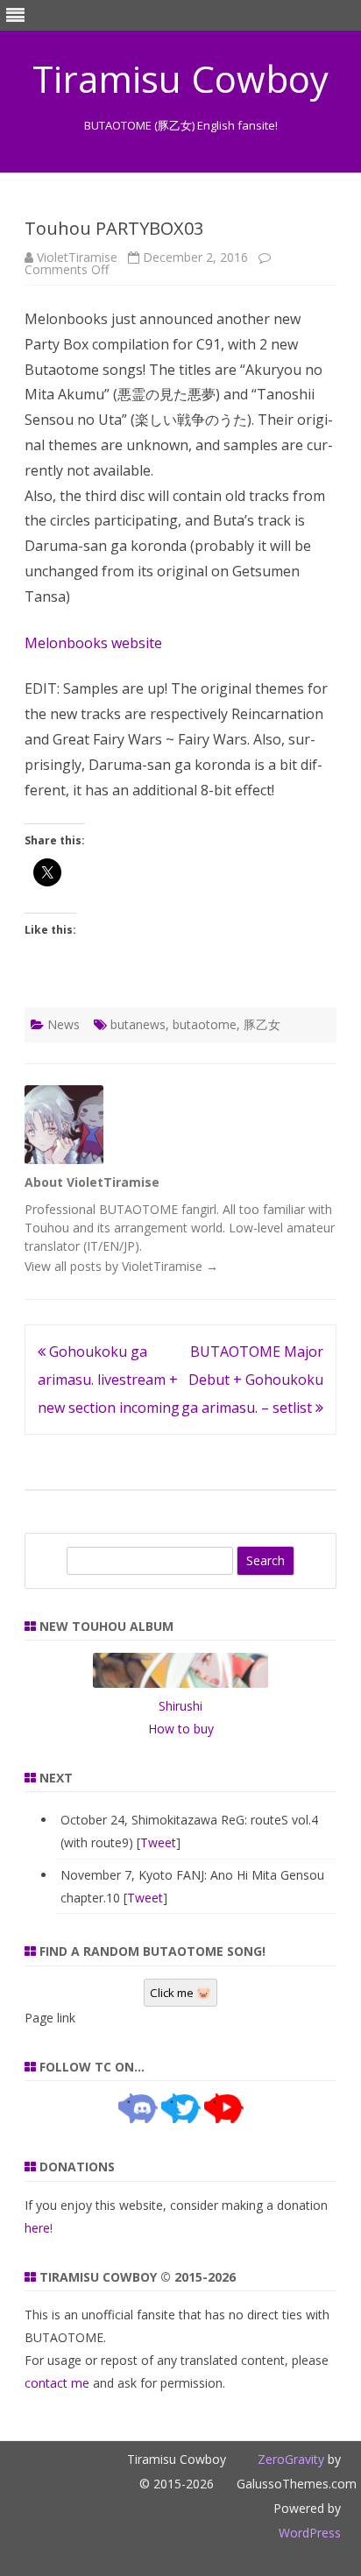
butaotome (205, 1024)
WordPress (310, 2533)
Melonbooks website (93, 643)
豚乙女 (262, 1024)
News (64, 1024)
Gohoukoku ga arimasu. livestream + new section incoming (109, 1380)
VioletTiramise (77, 257)
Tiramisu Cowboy (180, 79)
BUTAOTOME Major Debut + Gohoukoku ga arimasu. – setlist (252, 1380)
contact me (57, 2383)
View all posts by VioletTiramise (121, 1266)
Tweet (158, 1842)
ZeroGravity (291, 2459)
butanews (138, 1024)
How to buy (181, 1729)
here (37, 2228)
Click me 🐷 (180, 1993)
